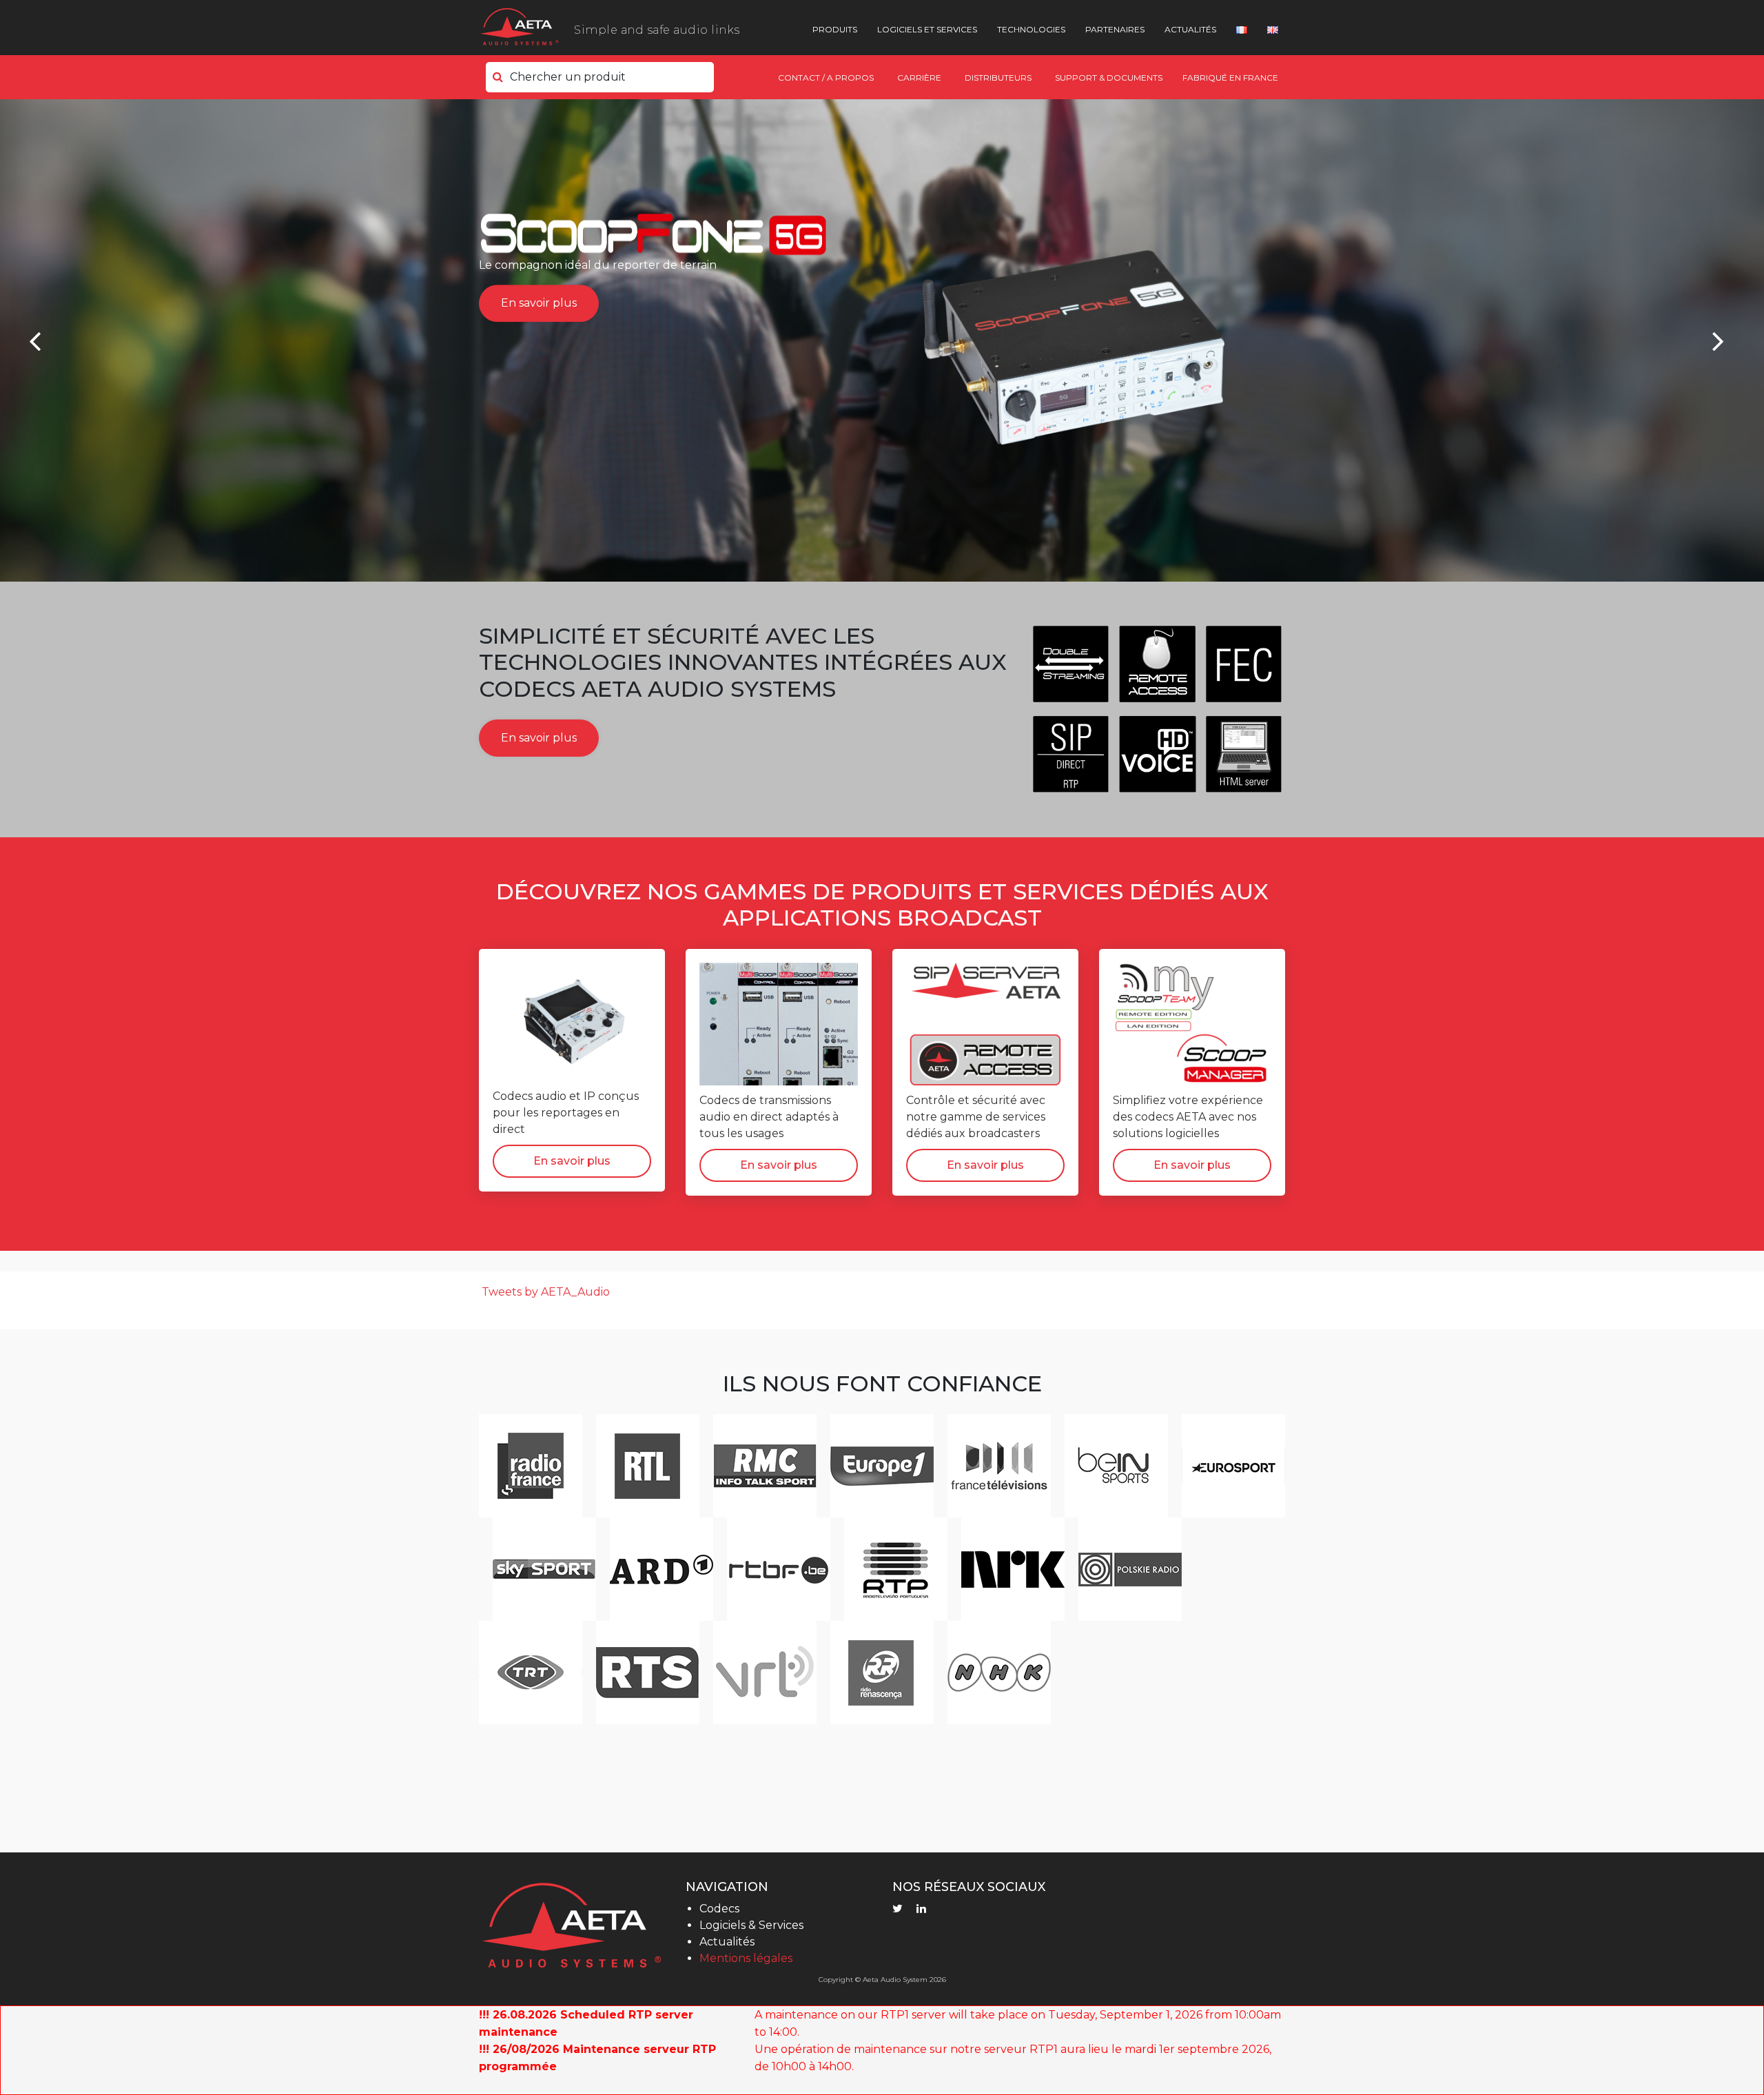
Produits (835, 29)
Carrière (919, 78)
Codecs (719, 1909)
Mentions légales (746, 1958)
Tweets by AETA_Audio (546, 1292)
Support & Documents (1109, 78)
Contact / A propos (826, 78)
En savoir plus (539, 303)
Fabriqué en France (1230, 78)
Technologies (1031, 29)
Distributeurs (998, 78)
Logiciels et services (927, 29)
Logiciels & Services (751, 1925)
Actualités (1190, 29)
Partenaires (1115, 29)
